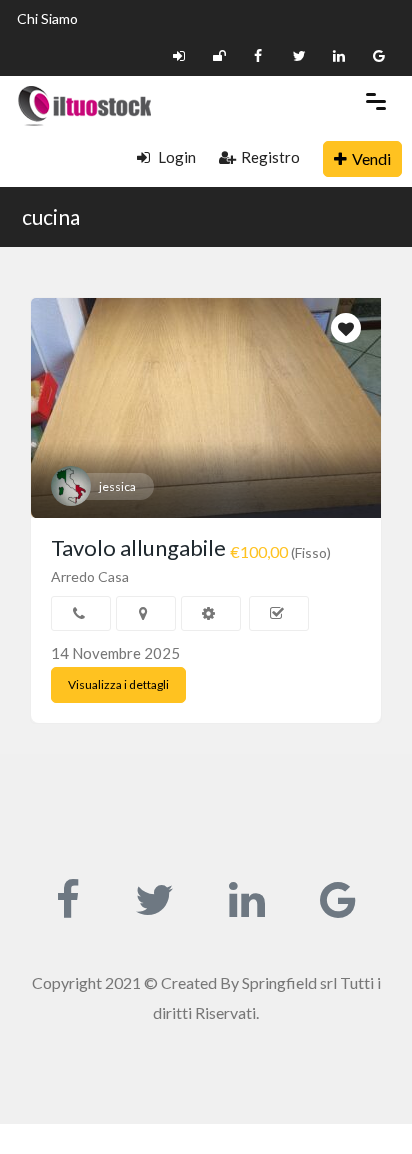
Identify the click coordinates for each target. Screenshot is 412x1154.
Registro (270, 157)
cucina (51, 216)
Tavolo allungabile (138, 547)
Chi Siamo (47, 18)
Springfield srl (289, 982)
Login (175, 157)
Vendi (371, 158)
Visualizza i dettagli (118, 684)
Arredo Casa (90, 576)
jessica (117, 486)
